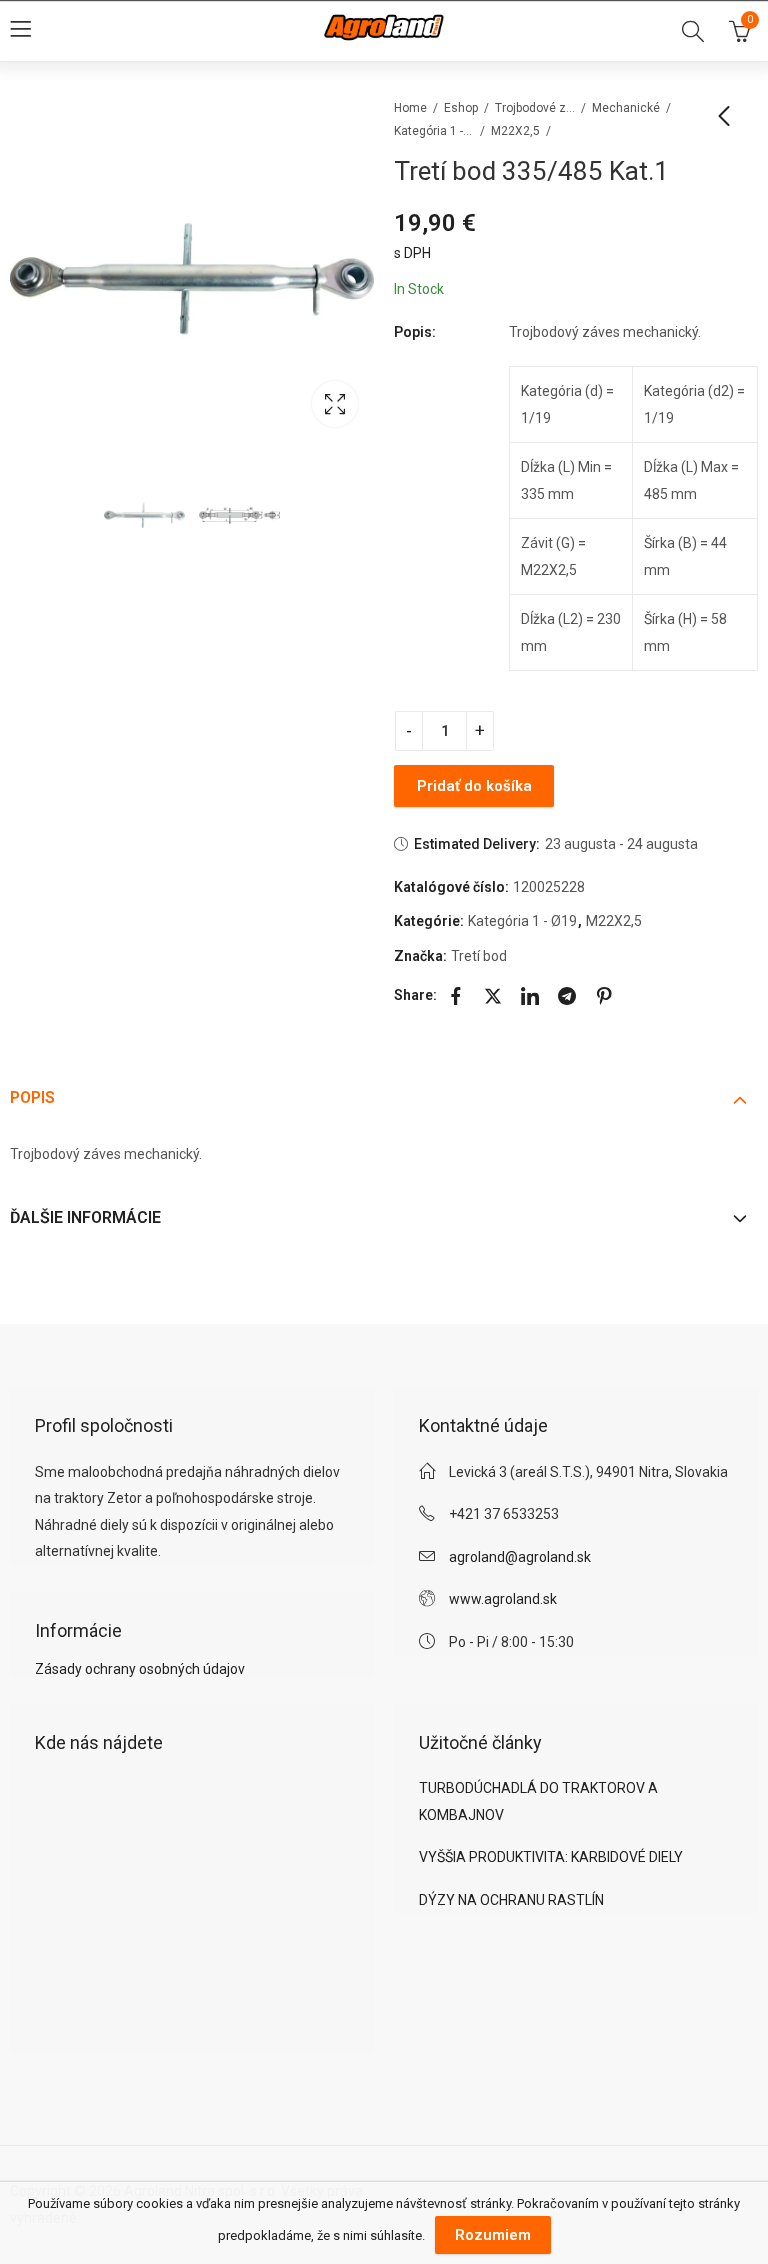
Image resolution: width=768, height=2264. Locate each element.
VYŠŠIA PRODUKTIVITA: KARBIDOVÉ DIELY (551, 1857)
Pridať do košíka (474, 786)
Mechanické (626, 108)
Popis (32, 1097)
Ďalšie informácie (85, 1217)
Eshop (461, 108)
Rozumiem (493, 2235)
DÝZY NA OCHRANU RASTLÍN (511, 1900)
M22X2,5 (515, 131)
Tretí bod (479, 956)
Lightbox (335, 404)
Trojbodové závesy (535, 108)
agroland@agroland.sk (520, 1557)
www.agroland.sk (503, 1599)
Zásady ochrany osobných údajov (140, 1669)
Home (410, 108)
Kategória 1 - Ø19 (434, 131)
